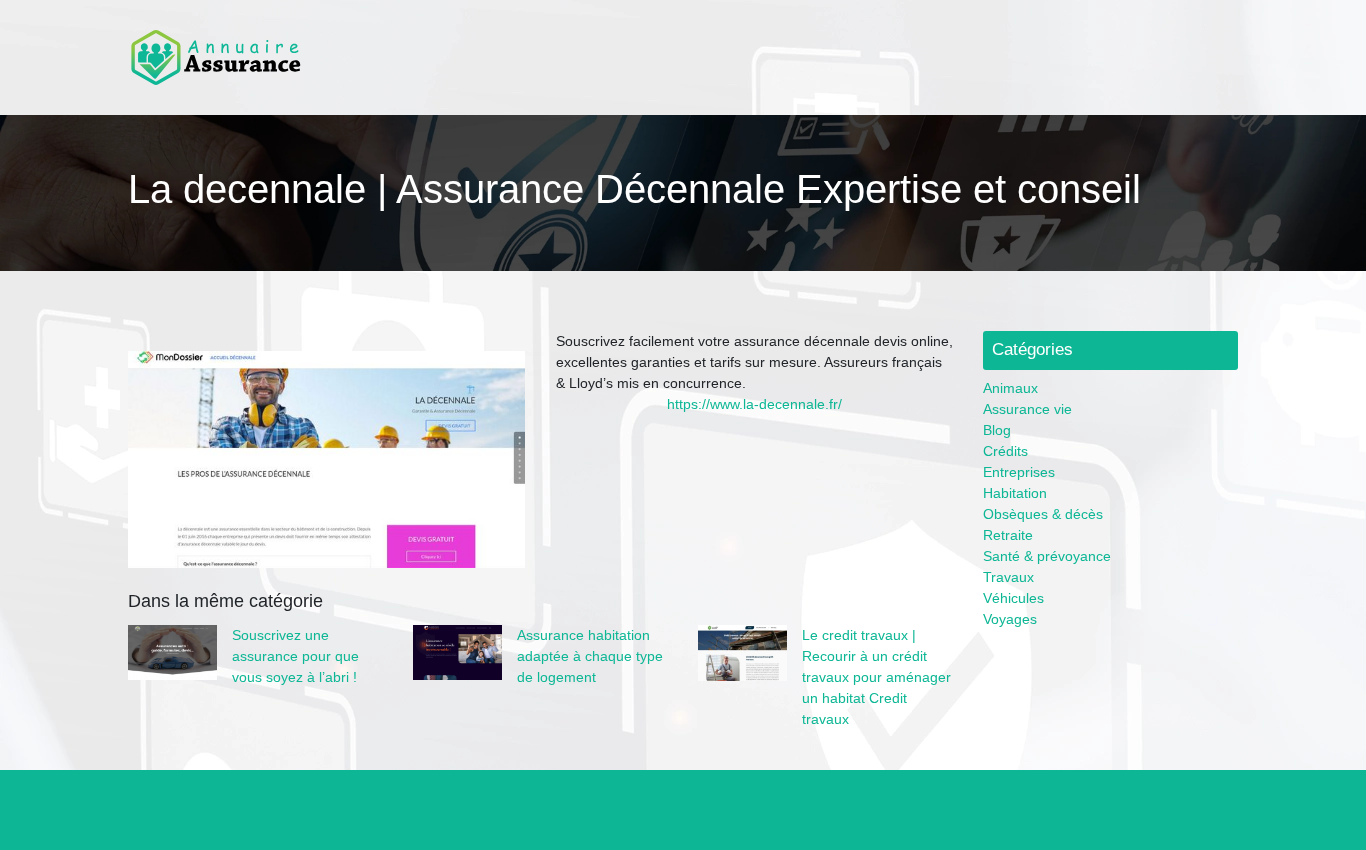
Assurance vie (1027, 409)
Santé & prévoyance (1047, 556)
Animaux (1010, 388)
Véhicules (1013, 598)
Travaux (1008, 577)
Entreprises (1019, 472)
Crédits (1005, 451)
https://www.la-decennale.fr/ (754, 404)
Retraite (1008, 535)
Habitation (1015, 493)
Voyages (1010, 619)
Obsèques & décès (1043, 514)
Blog (997, 430)
